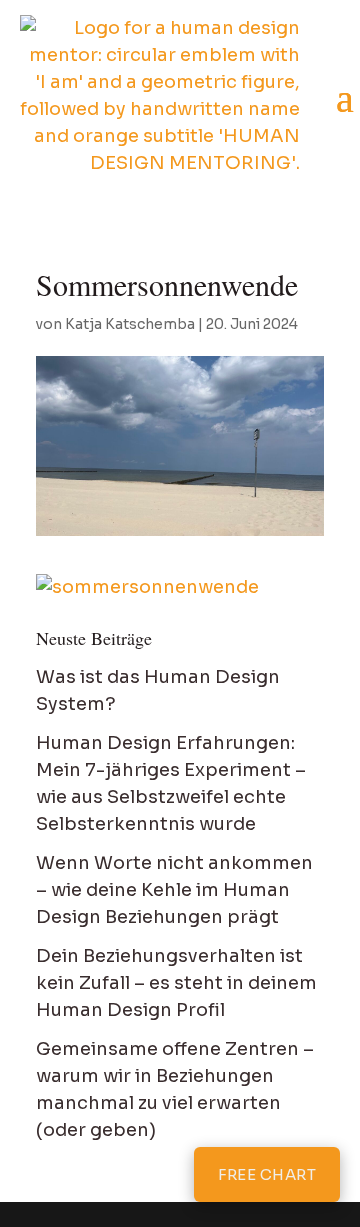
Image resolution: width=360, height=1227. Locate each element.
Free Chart (267, 1174)
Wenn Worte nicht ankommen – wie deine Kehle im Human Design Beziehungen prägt (174, 890)
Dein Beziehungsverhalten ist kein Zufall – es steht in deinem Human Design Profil (176, 983)
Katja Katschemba (130, 324)
